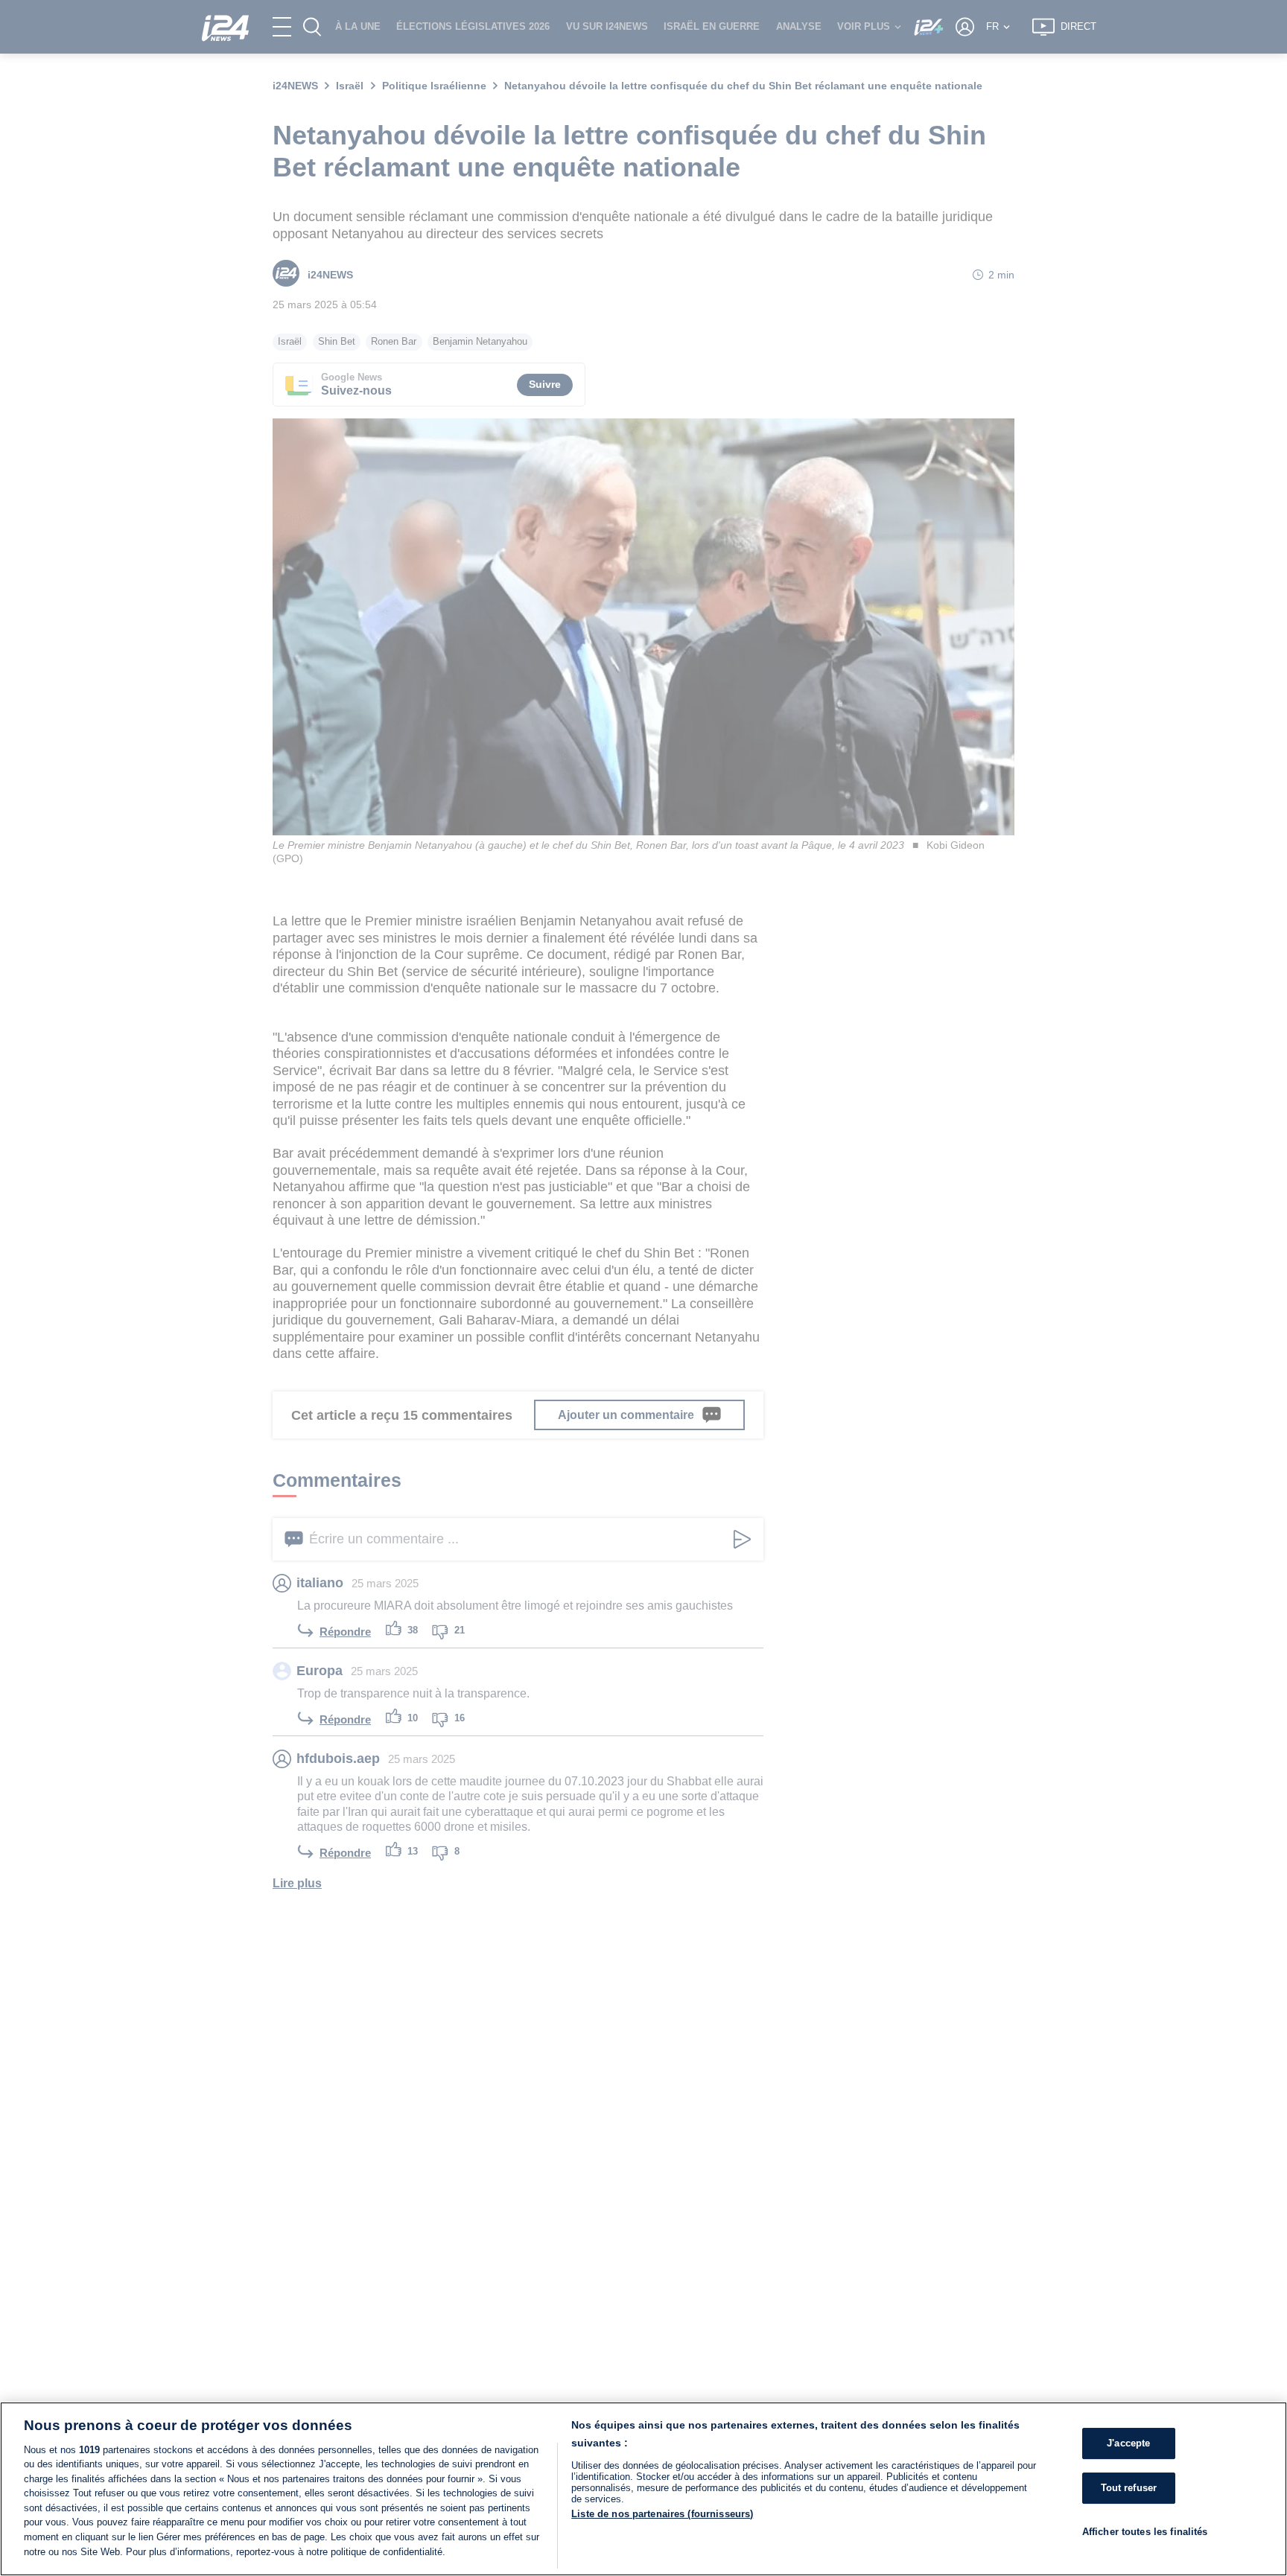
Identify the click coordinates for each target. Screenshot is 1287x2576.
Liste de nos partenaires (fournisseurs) (662, 2514)
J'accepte (1128, 2443)
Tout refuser (1129, 2488)
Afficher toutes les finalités (1145, 2531)
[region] (643, 2489)
